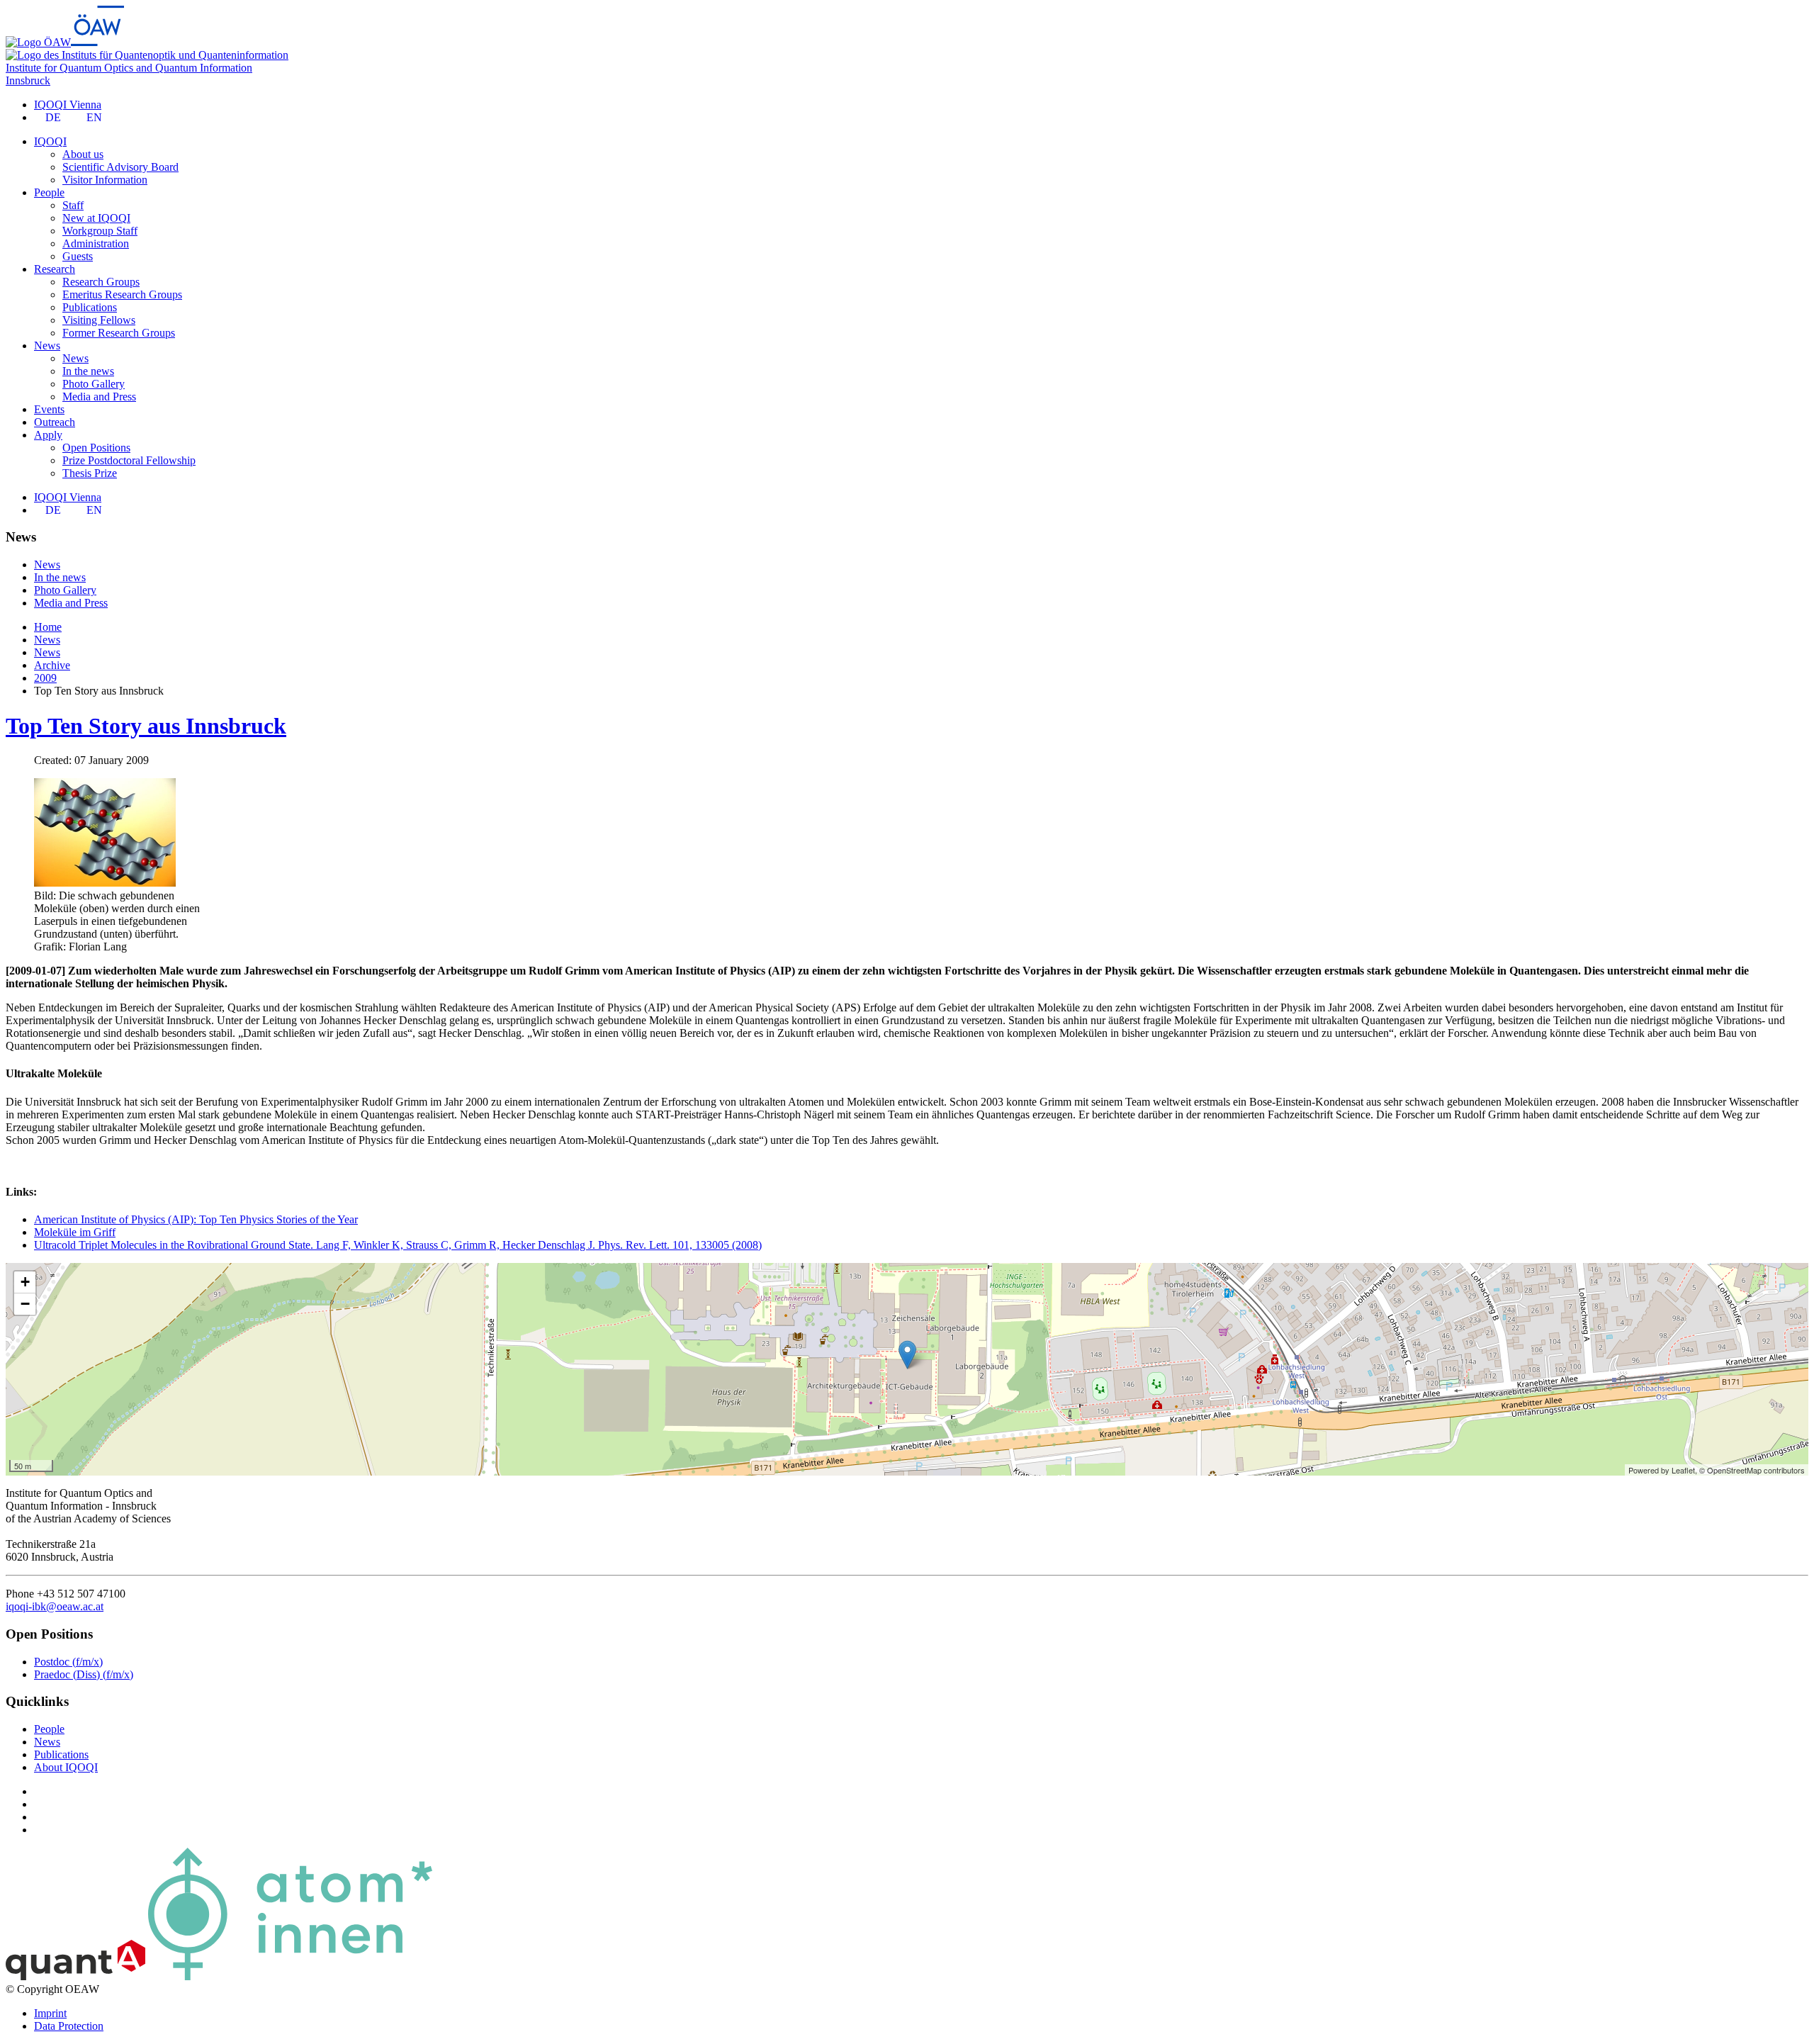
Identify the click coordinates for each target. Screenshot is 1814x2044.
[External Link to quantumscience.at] (75, 1976)
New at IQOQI (96, 218)
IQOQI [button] (50, 141)
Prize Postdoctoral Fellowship (129, 460)
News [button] (47, 346)
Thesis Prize (90, 473)
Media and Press (99, 397)
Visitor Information (105, 180)
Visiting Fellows (99, 320)
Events (49, 409)
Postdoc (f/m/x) (68, 1662)
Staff (73, 205)
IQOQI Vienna (68, 105)
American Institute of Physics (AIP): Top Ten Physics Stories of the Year (196, 1219)
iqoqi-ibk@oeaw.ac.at (55, 1606)
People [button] (49, 192)
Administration (96, 243)
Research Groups (101, 282)
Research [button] (55, 269)
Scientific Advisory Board (120, 167)
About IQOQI (66, 1767)
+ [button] (25, 1282)
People (49, 1729)
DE (53, 117)
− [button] (25, 1304)
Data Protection (69, 2026)
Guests (78, 256)
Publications (90, 307)
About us (83, 154)
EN (94, 117)
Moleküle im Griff (75, 1232)
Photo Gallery (94, 384)
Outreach (55, 422)
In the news (88, 371)
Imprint (50, 2013)
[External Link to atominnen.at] (290, 1976)
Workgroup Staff (100, 231)
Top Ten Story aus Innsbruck (146, 726)
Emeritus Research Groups (122, 294)
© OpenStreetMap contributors (1752, 1470)
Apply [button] (48, 435)
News (75, 358)
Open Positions (96, 448)
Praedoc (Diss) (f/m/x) (84, 1674)
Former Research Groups (119, 333)
